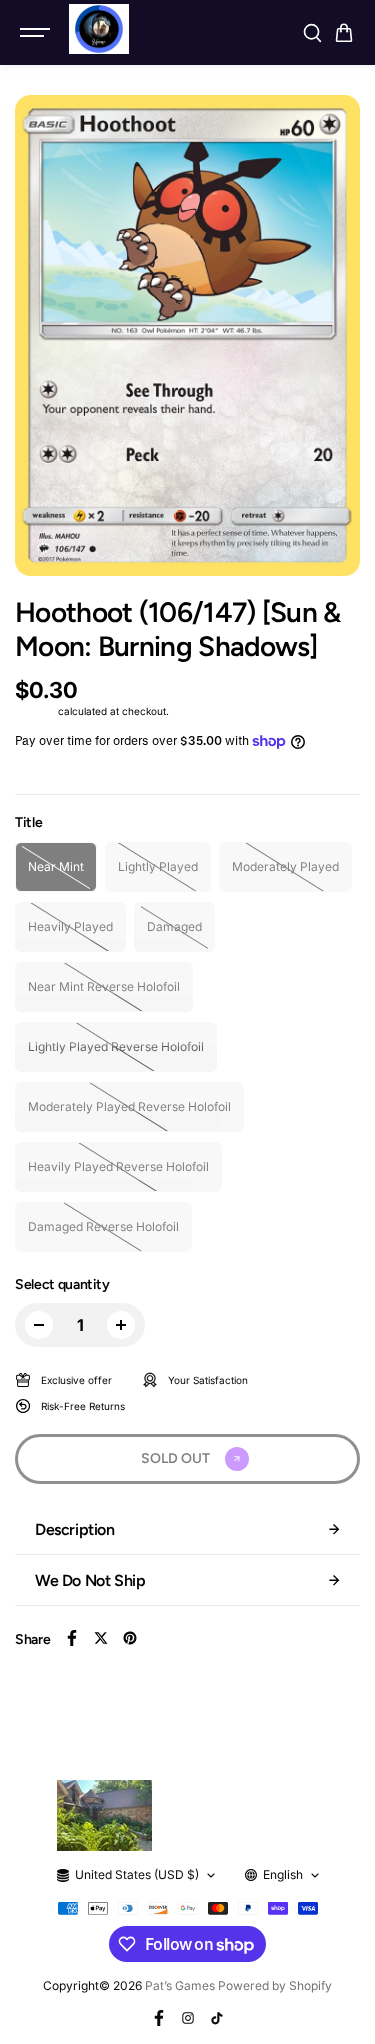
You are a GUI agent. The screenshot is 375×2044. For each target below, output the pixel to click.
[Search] (312, 33)
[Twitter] (101, 1638)
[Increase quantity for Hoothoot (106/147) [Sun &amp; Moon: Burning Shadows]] (121, 1325)
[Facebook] (72, 1638)
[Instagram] (188, 2018)
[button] (344, 33)
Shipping (35, 711)
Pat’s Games (180, 1985)
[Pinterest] (130, 1638)
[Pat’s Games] (99, 29)
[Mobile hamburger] (37, 33)
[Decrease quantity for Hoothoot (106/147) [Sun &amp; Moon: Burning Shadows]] (39, 1325)
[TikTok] (217, 2018)
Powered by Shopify (275, 1985)
